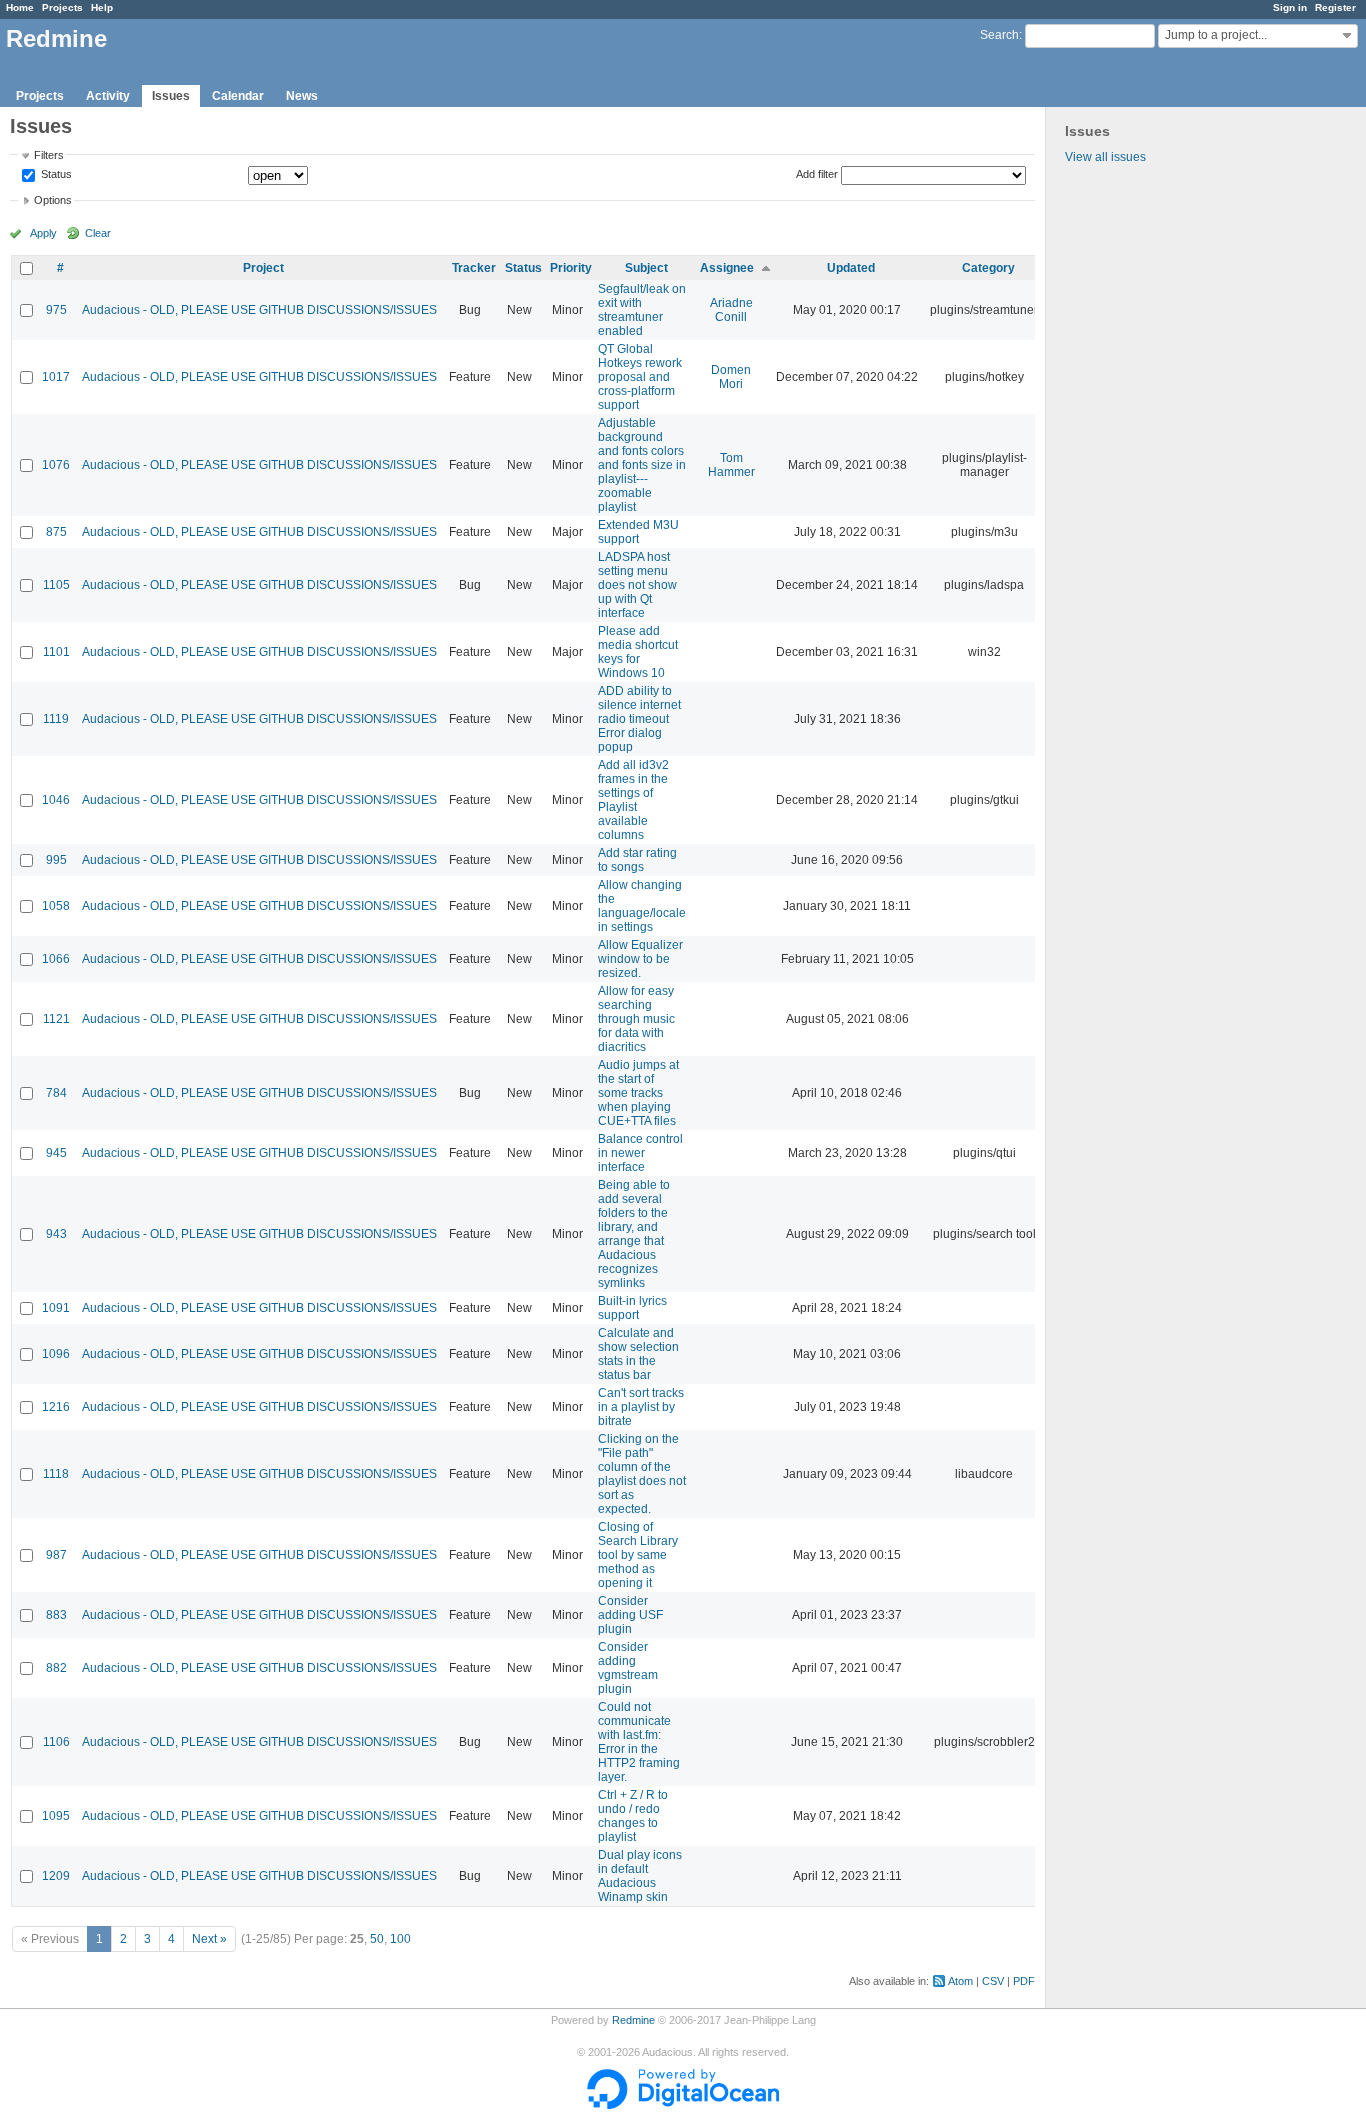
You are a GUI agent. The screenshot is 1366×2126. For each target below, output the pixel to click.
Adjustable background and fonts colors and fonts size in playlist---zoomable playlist (642, 465)
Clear (98, 233)
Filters (49, 155)
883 (56, 1615)
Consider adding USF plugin (630, 1615)
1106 (56, 1742)
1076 (56, 465)
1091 (56, 1308)
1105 (56, 585)
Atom (960, 1981)
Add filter (817, 174)
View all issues (1105, 157)
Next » (209, 1939)
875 (56, 532)
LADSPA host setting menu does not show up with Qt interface (637, 585)
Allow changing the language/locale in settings (642, 906)
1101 (56, 652)
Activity (108, 96)
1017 (56, 377)
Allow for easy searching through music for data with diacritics (636, 1019)
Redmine (633, 2020)
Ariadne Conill (731, 310)
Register (1335, 7)
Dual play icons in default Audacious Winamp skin (640, 1876)
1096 (56, 1354)
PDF (1024, 1981)
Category (988, 268)
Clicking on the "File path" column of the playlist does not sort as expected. (642, 1474)
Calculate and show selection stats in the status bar (638, 1354)
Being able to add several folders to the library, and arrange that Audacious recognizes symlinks (634, 1234)
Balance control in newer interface (640, 1153)
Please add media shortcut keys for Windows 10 (638, 652)
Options (53, 200)
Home (20, 7)
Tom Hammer (731, 465)
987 (56, 1555)
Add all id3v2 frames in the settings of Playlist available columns (633, 800)
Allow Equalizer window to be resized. (640, 959)
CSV (993, 1981)
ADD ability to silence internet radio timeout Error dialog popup (639, 719)
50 (377, 1939)
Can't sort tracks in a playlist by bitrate (641, 1407)
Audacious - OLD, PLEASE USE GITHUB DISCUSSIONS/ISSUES (259, 310)
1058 (56, 906)
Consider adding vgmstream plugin (628, 1668)
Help (102, 7)
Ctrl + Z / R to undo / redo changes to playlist (633, 1816)
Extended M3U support (638, 532)
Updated (851, 268)
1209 (56, 1876)
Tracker (474, 268)
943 (56, 1234)
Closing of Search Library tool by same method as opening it (638, 1555)
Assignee (727, 268)
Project (263, 268)
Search (999, 35)
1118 (56, 1474)
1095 (56, 1816)
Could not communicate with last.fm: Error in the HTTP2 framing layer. (639, 1742)
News (302, 96)
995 (56, 860)
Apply (43, 233)
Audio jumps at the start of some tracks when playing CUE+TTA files (638, 1093)
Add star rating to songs (637, 860)
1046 (56, 800)
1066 (56, 959)
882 (56, 1668)
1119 (56, 719)
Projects (62, 7)
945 (56, 1153)
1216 (56, 1407)
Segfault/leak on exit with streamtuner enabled (642, 310)
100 (400, 1939)
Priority (571, 268)
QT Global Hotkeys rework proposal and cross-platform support (640, 377)
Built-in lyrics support (632, 1308)
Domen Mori (731, 377)
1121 (56, 1019)
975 (56, 310)
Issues (171, 96)
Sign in (1290, 7)
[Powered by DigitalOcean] (683, 2105)
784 (56, 1093)
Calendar (238, 96)
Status (55, 175)
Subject (646, 268)
